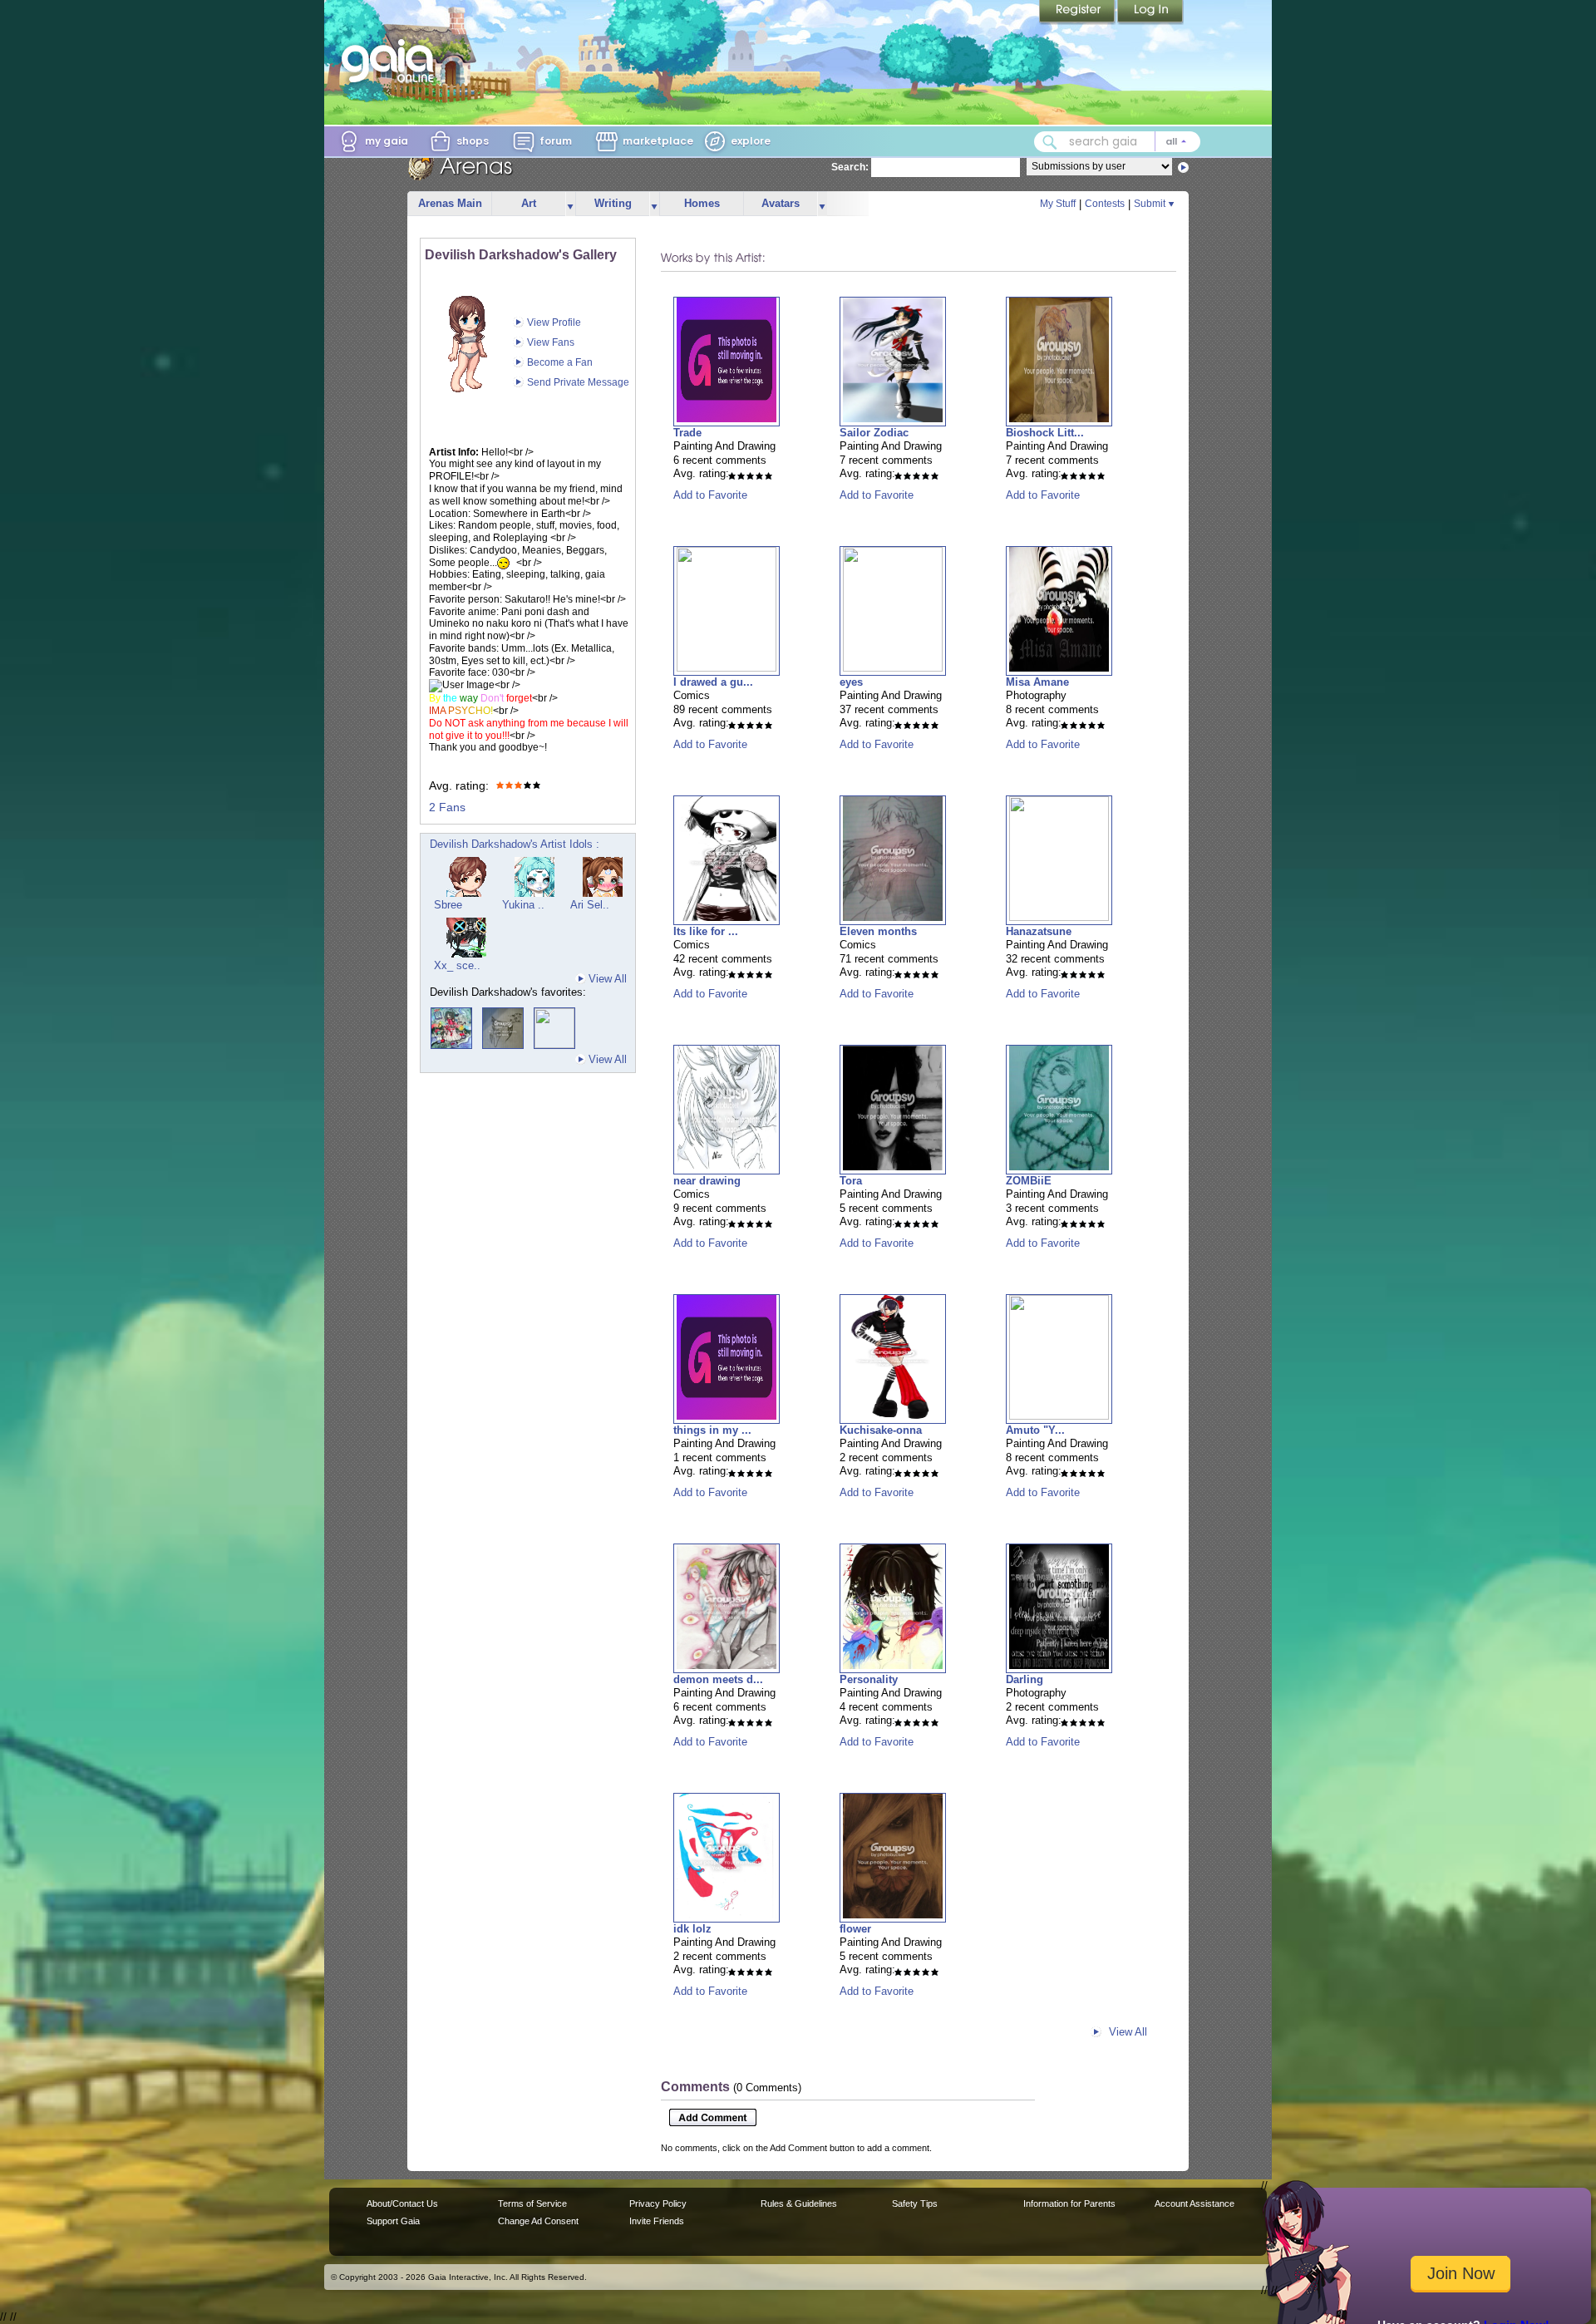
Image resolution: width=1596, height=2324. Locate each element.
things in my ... (712, 1430)
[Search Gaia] (1050, 142)
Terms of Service (532, 2203)
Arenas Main (450, 203)
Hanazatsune (1039, 931)
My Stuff (1058, 204)
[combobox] (1117, 142)
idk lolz (692, 1929)
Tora (851, 1181)
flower (855, 1929)
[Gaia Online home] (392, 61)
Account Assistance (1195, 2203)
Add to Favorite (710, 495)
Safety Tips (915, 2203)
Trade (687, 433)
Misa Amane (1037, 682)
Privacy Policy (658, 2203)
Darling (1025, 1679)
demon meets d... (718, 1679)
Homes (702, 203)
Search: (850, 167)
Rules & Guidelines (799, 2203)
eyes (851, 682)
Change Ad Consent (538, 2221)
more (570, 204)
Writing (613, 203)
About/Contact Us (402, 2203)
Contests (1105, 204)
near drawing (707, 1181)
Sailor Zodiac (874, 433)
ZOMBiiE (1029, 1181)
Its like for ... (706, 931)
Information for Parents (1069, 2203)
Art (529, 203)
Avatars (781, 203)
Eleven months (878, 931)
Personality (869, 1679)
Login (1150, 12)
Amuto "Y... (1035, 1430)
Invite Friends (657, 2221)
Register (1078, 12)
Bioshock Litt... (1045, 433)
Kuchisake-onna (881, 1430)
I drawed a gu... (713, 682)
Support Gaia (393, 2221)
